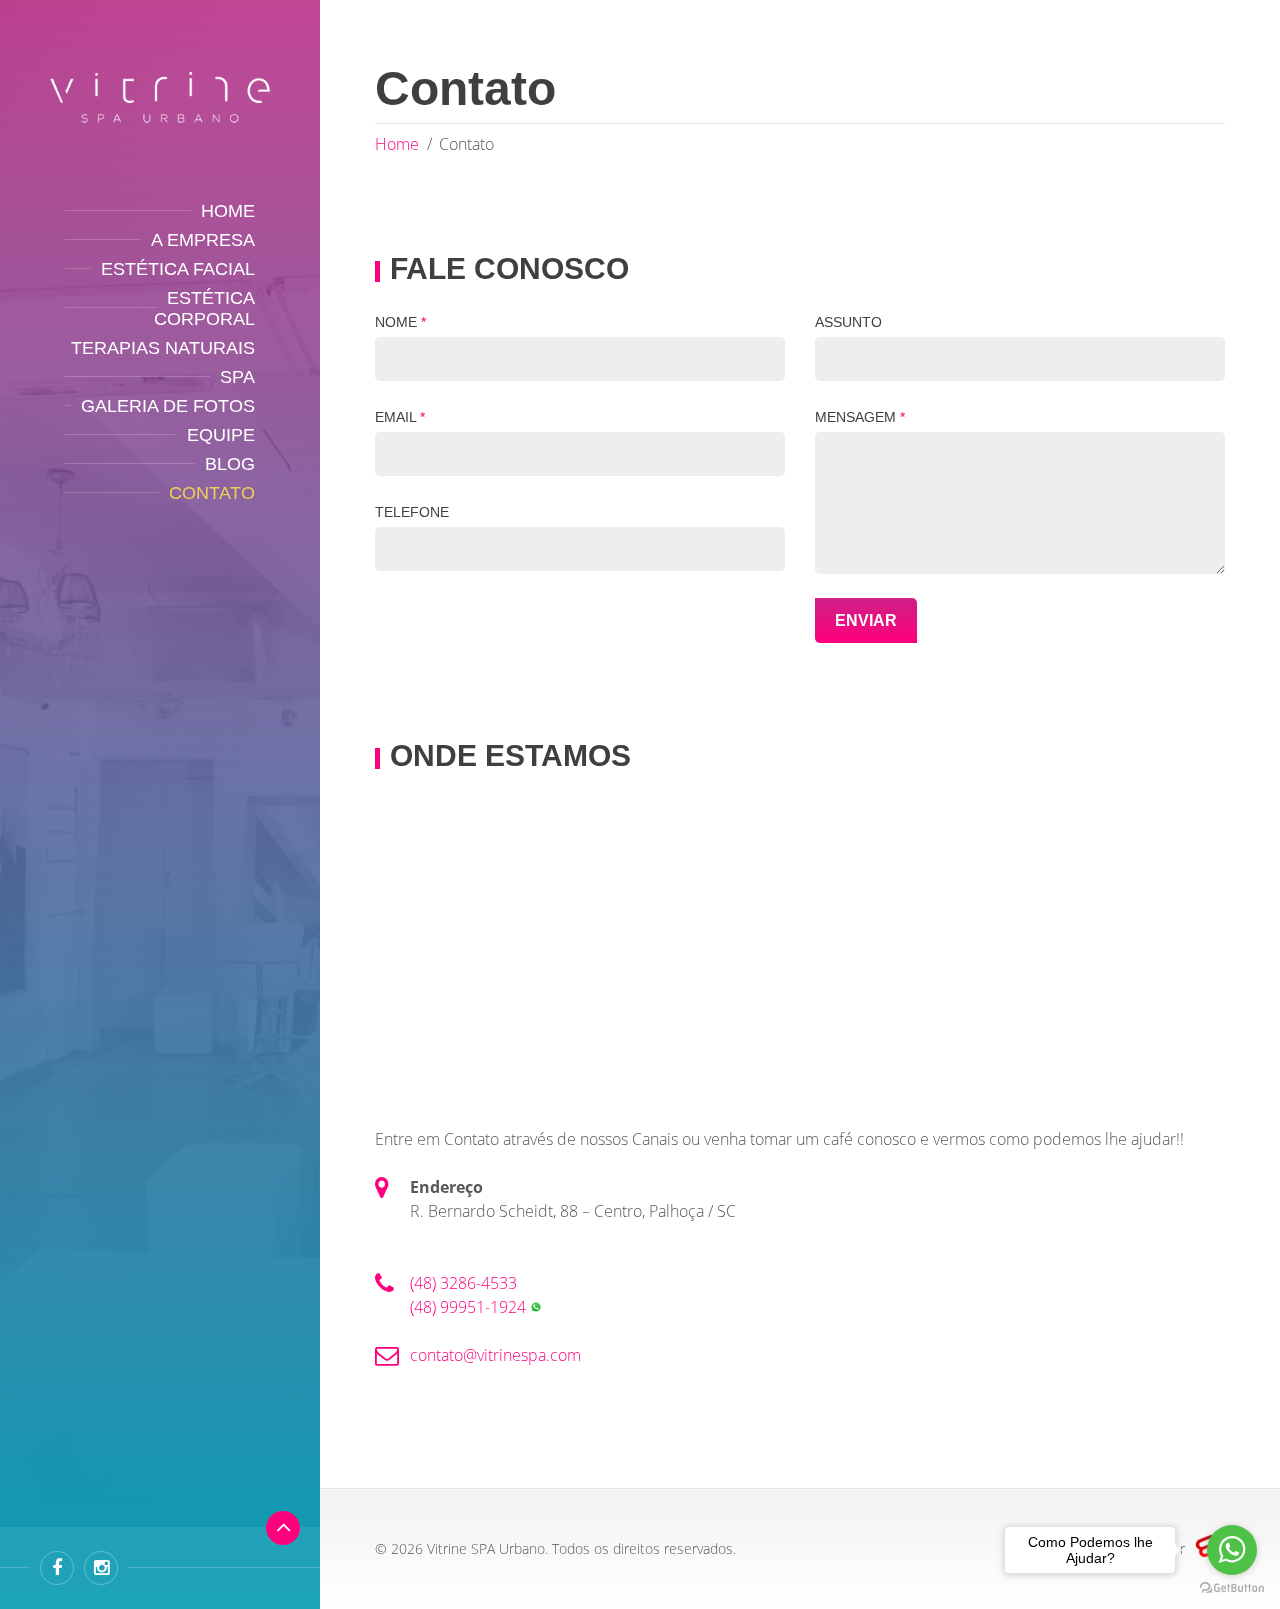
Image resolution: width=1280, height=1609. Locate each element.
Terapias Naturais (163, 348)
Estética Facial (178, 269)
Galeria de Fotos (168, 406)
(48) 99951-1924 (470, 1307)
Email (400, 417)
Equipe (221, 435)
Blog (230, 464)
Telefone (412, 512)
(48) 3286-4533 (463, 1283)
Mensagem (860, 417)
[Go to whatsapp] (1232, 1550)
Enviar (866, 620)
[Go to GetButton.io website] (1232, 1588)
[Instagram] (101, 1568)
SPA (237, 377)
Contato (212, 493)
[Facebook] (57, 1568)
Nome (400, 322)
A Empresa (203, 240)
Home (228, 211)
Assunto (848, 322)
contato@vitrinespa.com (495, 1355)
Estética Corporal (204, 308)
